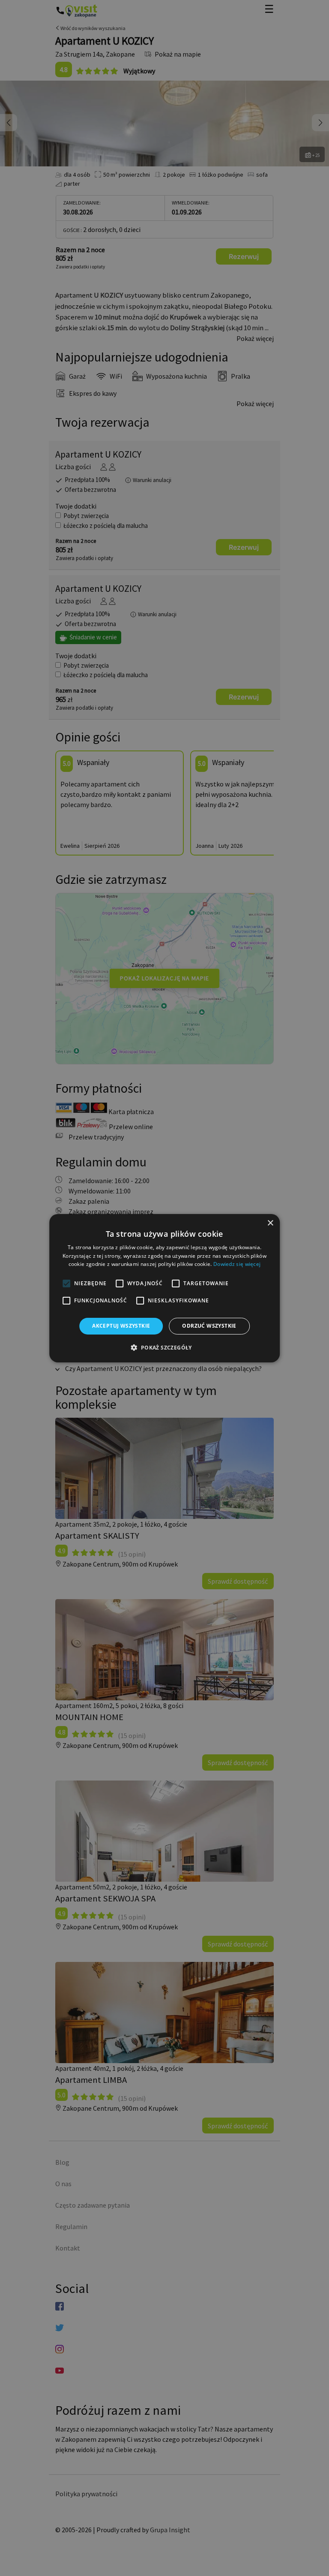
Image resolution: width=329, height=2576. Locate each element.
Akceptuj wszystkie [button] (121, 1326)
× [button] (270, 1223)
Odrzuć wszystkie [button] (209, 1326)
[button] (164, 1347)
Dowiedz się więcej (237, 1264)
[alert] (164, 1288)
